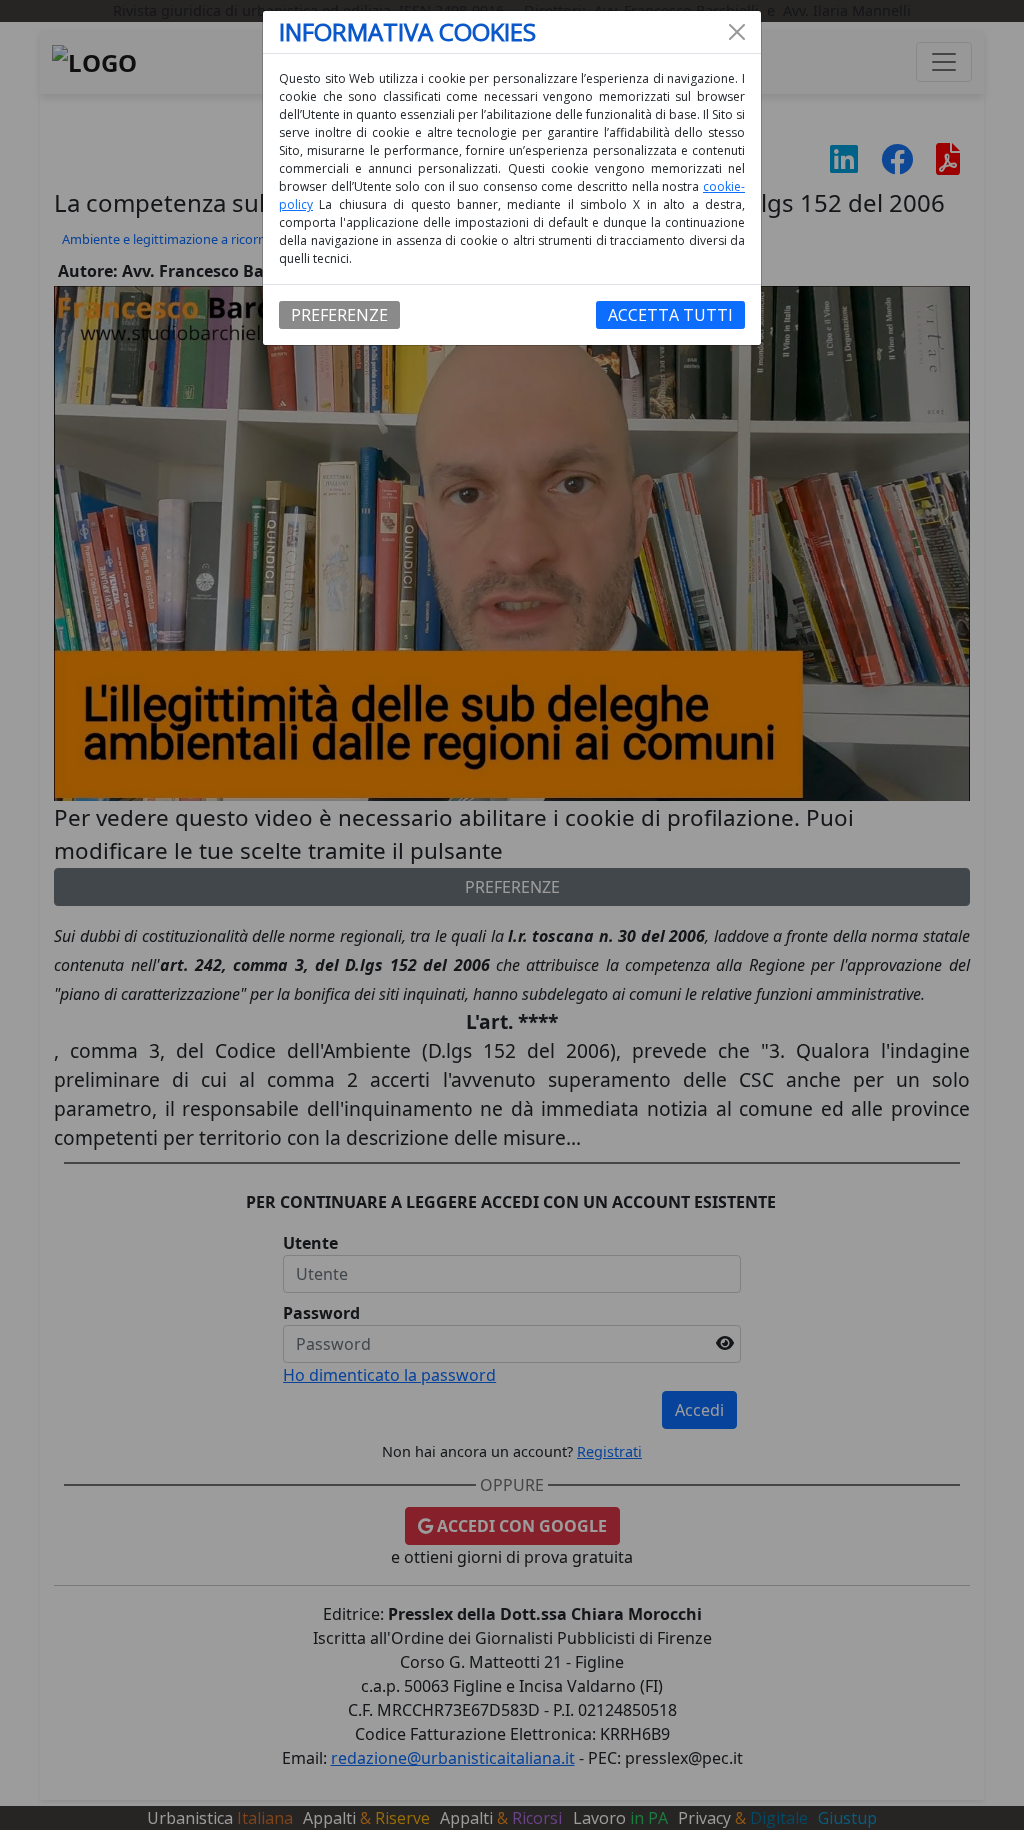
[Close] (737, 32)
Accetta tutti (670, 315)
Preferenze (339, 315)
